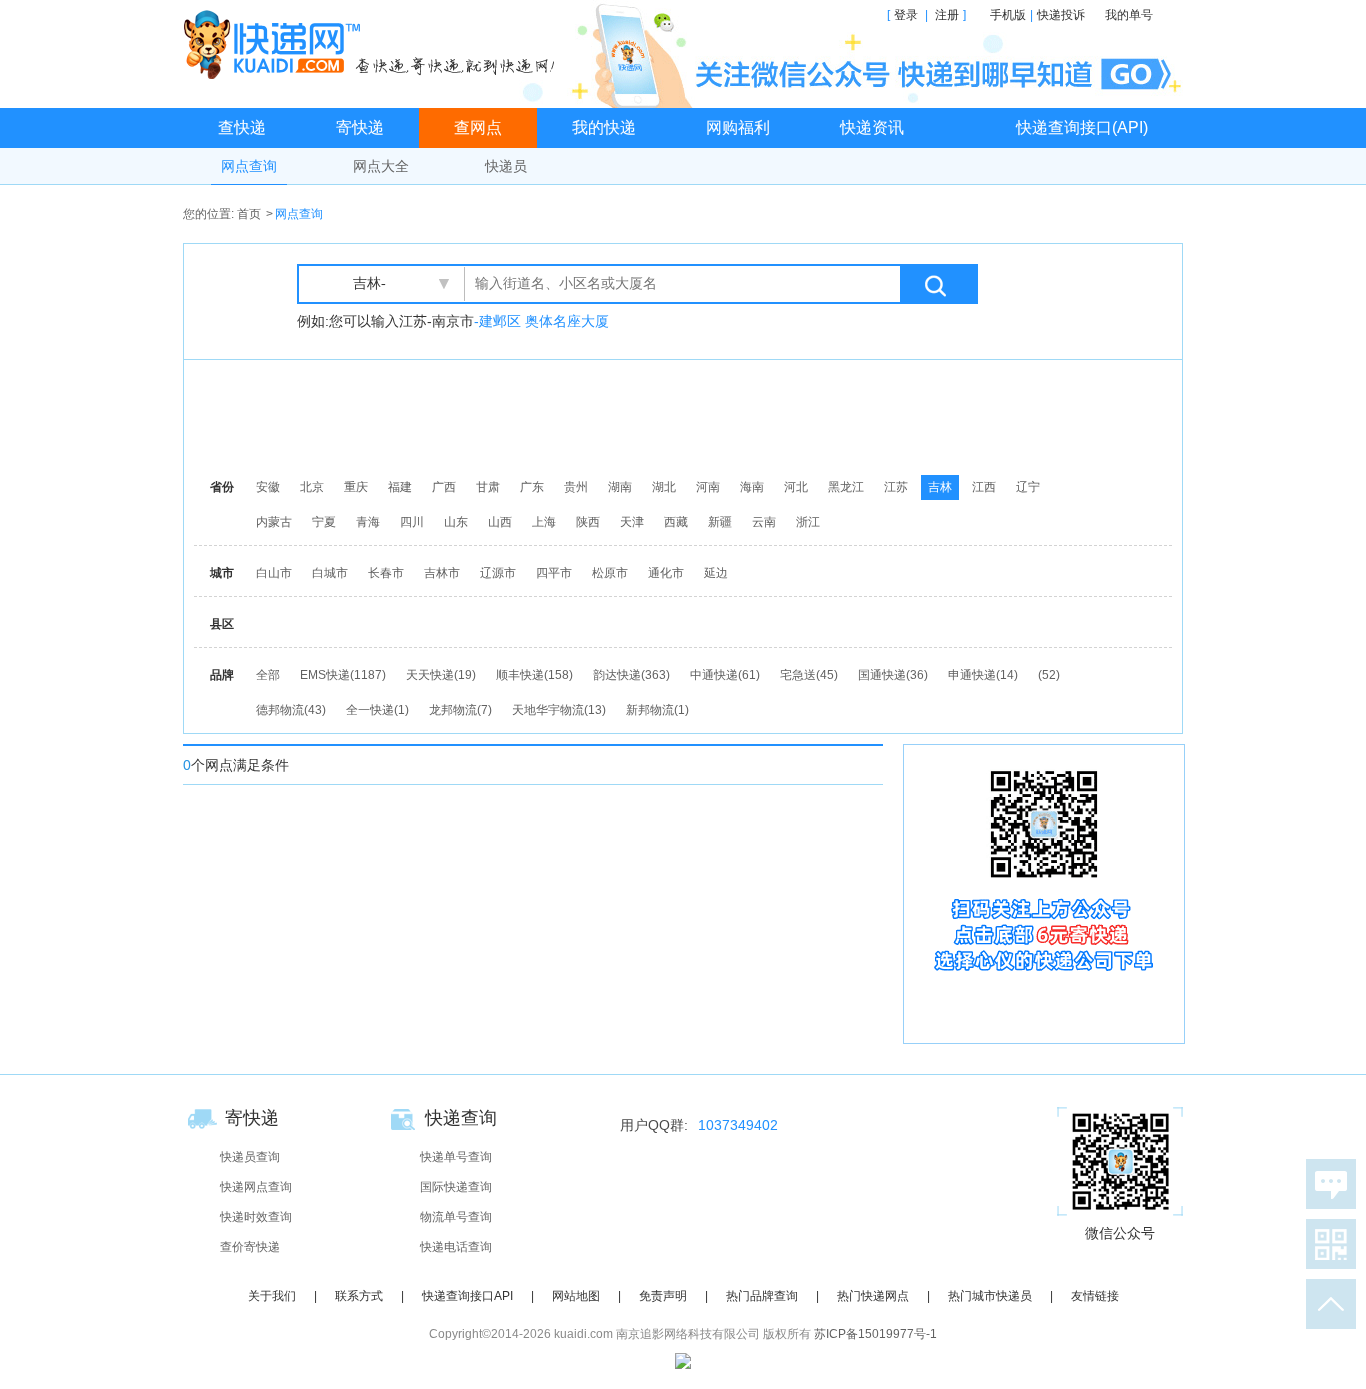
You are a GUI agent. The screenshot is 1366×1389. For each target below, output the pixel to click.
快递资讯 (872, 127)
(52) (1049, 675)
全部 (268, 675)
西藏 (676, 522)
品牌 (222, 675)
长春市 (386, 573)
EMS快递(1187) (343, 675)
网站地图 (576, 1296)
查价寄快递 (250, 1247)
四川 (412, 522)
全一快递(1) (377, 710)
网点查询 (249, 166)
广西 (444, 487)
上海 (544, 522)
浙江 (808, 522)
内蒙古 (274, 522)
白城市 (330, 573)
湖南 (620, 487)
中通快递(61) (725, 675)
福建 (400, 487)
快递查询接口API (467, 1296)
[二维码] (1327, 1244)
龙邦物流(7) (460, 710)
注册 (947, 15)
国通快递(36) (893, 675)
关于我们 (272, 1296)
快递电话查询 (456, 1247)
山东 (456, 522)
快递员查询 (250, 1157)
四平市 (554, 573)
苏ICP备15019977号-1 (875, 1334)
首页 (249, 214)
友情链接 (1095, 1296)
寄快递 (360, 127)
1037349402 (738, 1125)
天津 (632, 522)
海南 (752, 487)
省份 (222, 487)
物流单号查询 (456, 1217)
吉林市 (442, 573)
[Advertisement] (688, 415)
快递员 (506, 166)
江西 (984, 487)
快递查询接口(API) (1082, 127)
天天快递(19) (441, 675)
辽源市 (498, 573)
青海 (368, 522)
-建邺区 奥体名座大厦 (541, 321)
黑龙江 (846, 487)
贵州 (576, 487)
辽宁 (1028, 487)
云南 (764, 522)
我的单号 (1129, 15)
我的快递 (604, 127)
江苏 (896, 487)
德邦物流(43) (291, 710)
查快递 (242, 127)
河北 (796, 487)
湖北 (664, 487)
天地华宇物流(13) (559, 710)
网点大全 (381, 166)
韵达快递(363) (631, 675)
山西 (500, 522)
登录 (906, 15)
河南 (708, 487)
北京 (312, 487)
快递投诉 (1061, 15)
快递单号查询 (456, 1157)
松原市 (610, 573)
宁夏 (324, 522)
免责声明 (663, 1296)
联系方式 (359, 1296)
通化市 (666, 573)
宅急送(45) (809, 675)
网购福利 (738, 127)
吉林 (940, 487)
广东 (532, 487)
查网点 (478, 127)
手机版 (1008, 15)
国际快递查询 (456, 1187)
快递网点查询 (256, 1187)
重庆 (356, 487)
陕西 (588, 522)
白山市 (274, 573)
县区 (222, 624)
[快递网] (373, 44)
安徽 (268, 487)
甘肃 (488, 487)
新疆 (720, 522)
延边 (716, 573)
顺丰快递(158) (534, 675)
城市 (222, 573)
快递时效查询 (256, 1217)
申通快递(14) (983, 675)
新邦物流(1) (657, 710)
